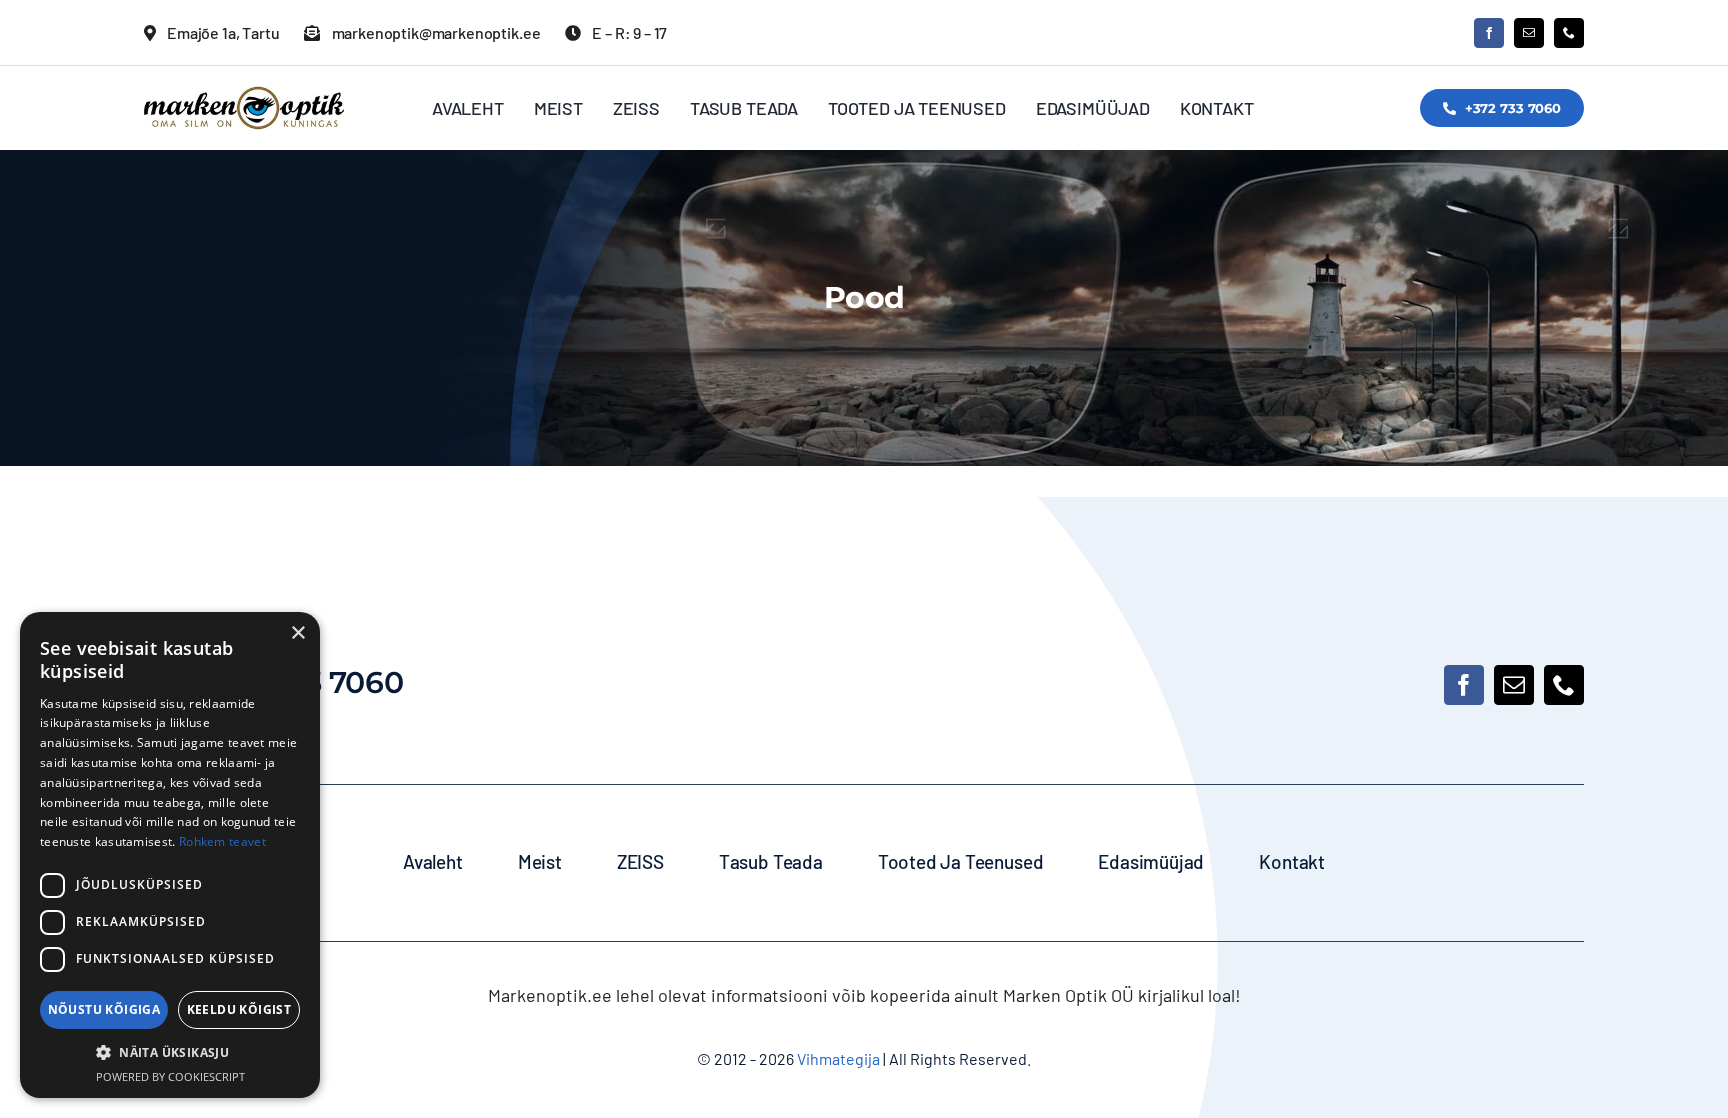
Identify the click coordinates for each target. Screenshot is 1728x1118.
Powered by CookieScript (170, 1076)
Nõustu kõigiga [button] (104, 1009)
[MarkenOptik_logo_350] (244, 95)
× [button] (297, 633)
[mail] (1529, 33)
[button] (170, 1053)
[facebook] (1489, 33)
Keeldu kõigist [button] (239, 1009)
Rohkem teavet (222, 841)
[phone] (1569, 33)
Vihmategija (837, 1058)
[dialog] (170, 855)
